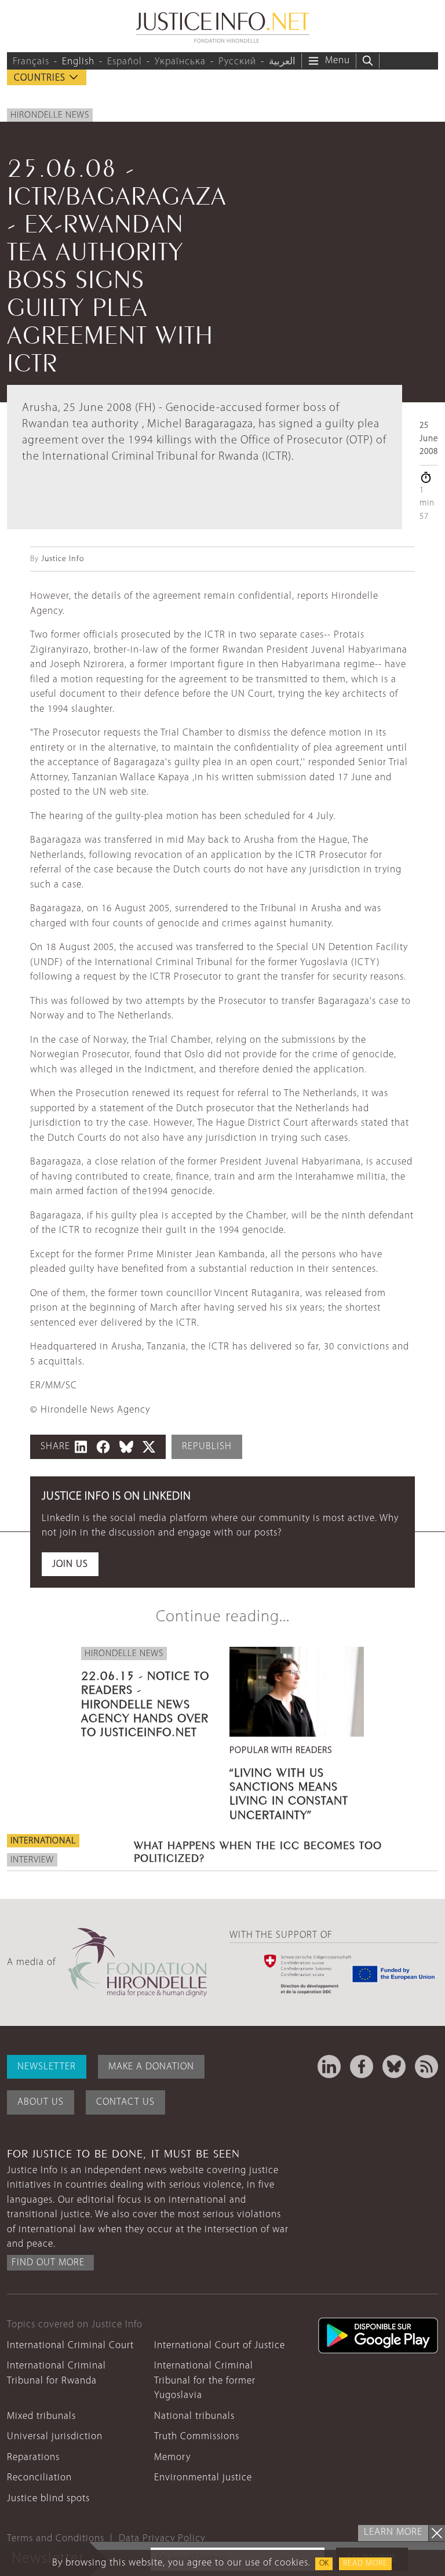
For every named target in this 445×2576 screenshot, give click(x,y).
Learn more (393, 2532)
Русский (237, 62)
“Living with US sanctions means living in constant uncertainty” (289, 1792)
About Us (41, 2102)
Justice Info (63, 559)
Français (31, 62)
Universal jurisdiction (55, 2437)
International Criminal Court (70, 2346)
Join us (70, 1564)
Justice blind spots (48, 2499)
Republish (207, 1447)
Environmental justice (203, 2478)
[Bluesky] (394, 2066)
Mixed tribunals (41, 2416)
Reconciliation (39, 2478)
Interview (32, 1860)
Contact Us (125, 2102)
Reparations (33, 2457)
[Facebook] (362, 2066)
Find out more (48, 2263)
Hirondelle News (50, 115)
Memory (172, 2457)
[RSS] (426, 2066)
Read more (365, 2564)
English (78, 62)
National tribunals (194, 2416)
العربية (282, 62)
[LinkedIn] (329, 2066)
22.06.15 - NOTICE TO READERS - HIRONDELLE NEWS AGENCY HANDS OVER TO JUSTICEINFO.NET (145, 1702)
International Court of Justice (220, 2346)
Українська (180, 62)
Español (125, 62)
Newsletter (47, 2067)
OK (324, 2564)
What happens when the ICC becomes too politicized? (258, 1850)
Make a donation (151, 2067)
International (43, 1841)
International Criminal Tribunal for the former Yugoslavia (205, 2381)
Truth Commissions (197, 2437)
